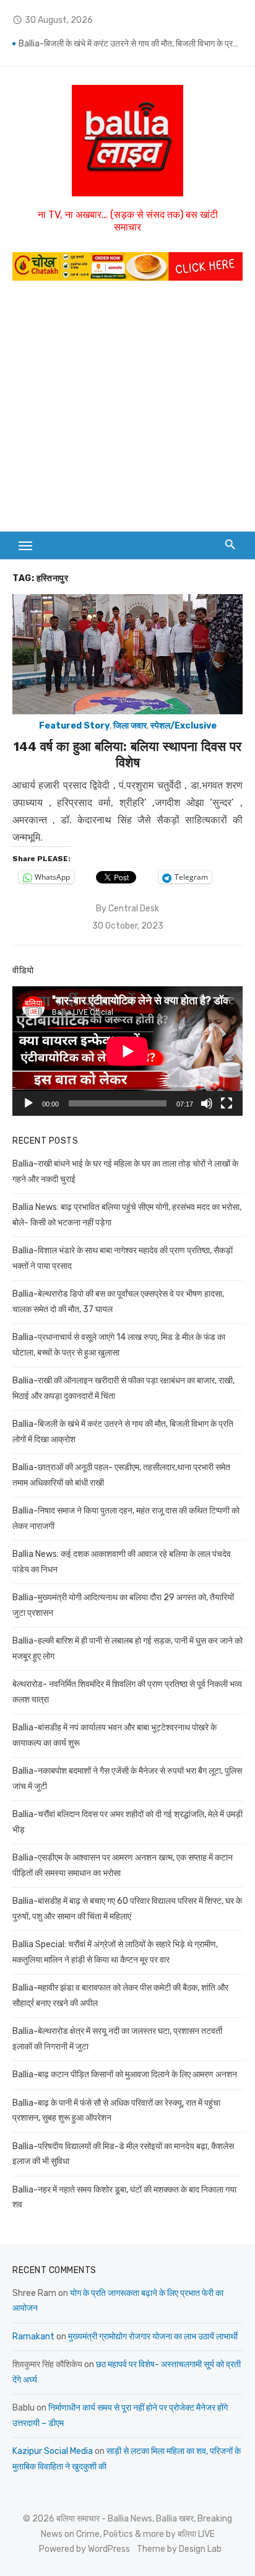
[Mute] (207, 1103)
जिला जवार (130, 726)
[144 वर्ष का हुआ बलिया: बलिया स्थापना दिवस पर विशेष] (127, 655)
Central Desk (134, 909)
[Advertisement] (127, 412)
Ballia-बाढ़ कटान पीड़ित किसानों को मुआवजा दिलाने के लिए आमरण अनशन (125, 2074)
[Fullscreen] (227, 1103)
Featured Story (74, 726)
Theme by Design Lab (179, 2549)
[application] (127, 1051)
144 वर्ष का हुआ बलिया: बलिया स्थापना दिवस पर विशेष (127, 754)
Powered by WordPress (84, 2549)
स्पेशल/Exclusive (184, 726)
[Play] (28, 1103)
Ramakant (33, 2337)
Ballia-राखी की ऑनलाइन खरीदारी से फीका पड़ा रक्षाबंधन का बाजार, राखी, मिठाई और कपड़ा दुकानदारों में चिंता (131, 42)
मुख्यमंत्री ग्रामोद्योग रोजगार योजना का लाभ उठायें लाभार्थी (153, 2337)
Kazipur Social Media (53, 2451)
